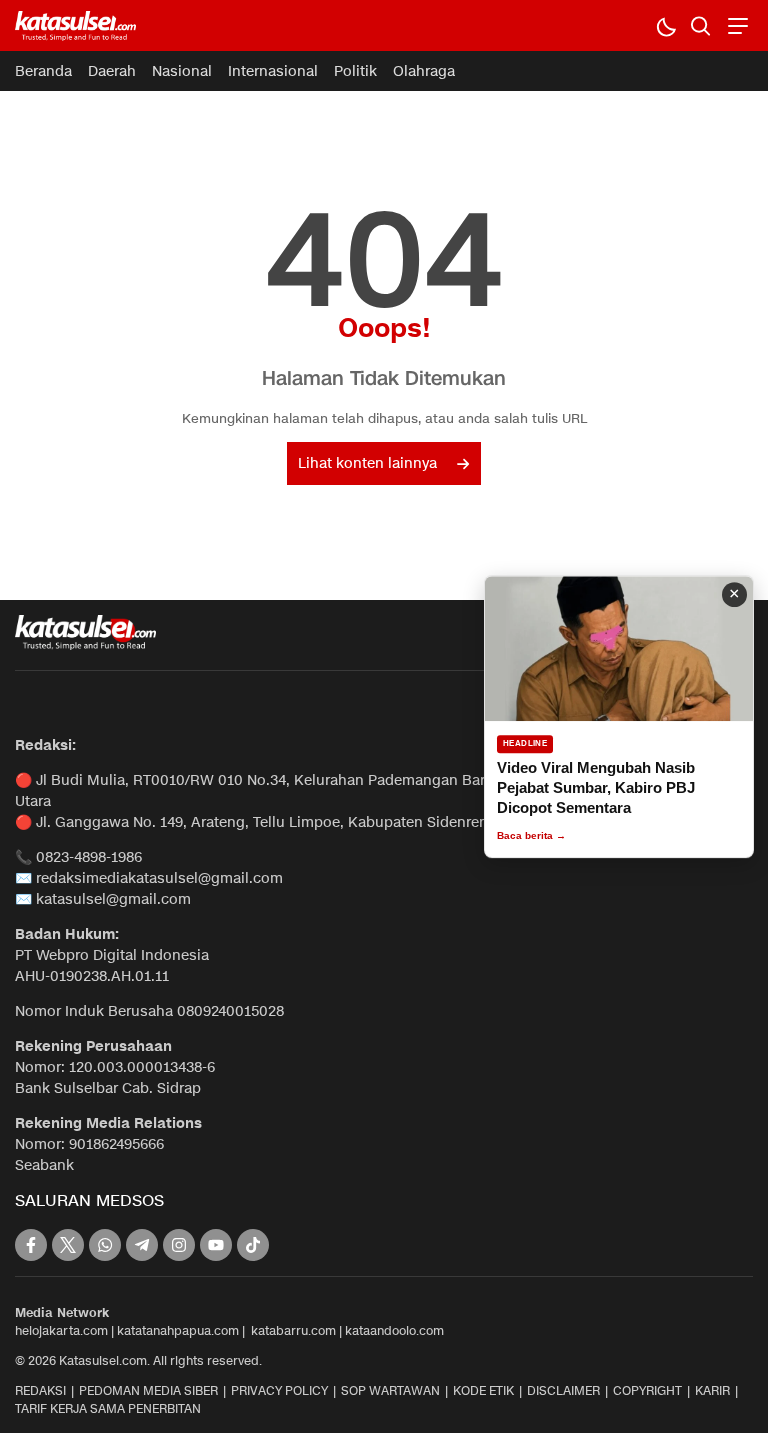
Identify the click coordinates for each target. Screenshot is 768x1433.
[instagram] (179, 1245)
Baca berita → (531, 835)
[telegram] (142, 1245)
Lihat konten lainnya (367, 463)
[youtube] (216, 1245)
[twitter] (68, 1245)
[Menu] (735, 25)
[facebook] (31, 1245)
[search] (700, 25)
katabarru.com (293, 1330)
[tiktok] (253, 1245)
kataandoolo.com (394, 1330)
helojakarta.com (61, 1330)
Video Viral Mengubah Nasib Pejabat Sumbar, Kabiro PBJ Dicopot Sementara (596, 788)
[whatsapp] (105, 1245)
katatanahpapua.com (178, 1330)
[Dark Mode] (665, 25)
